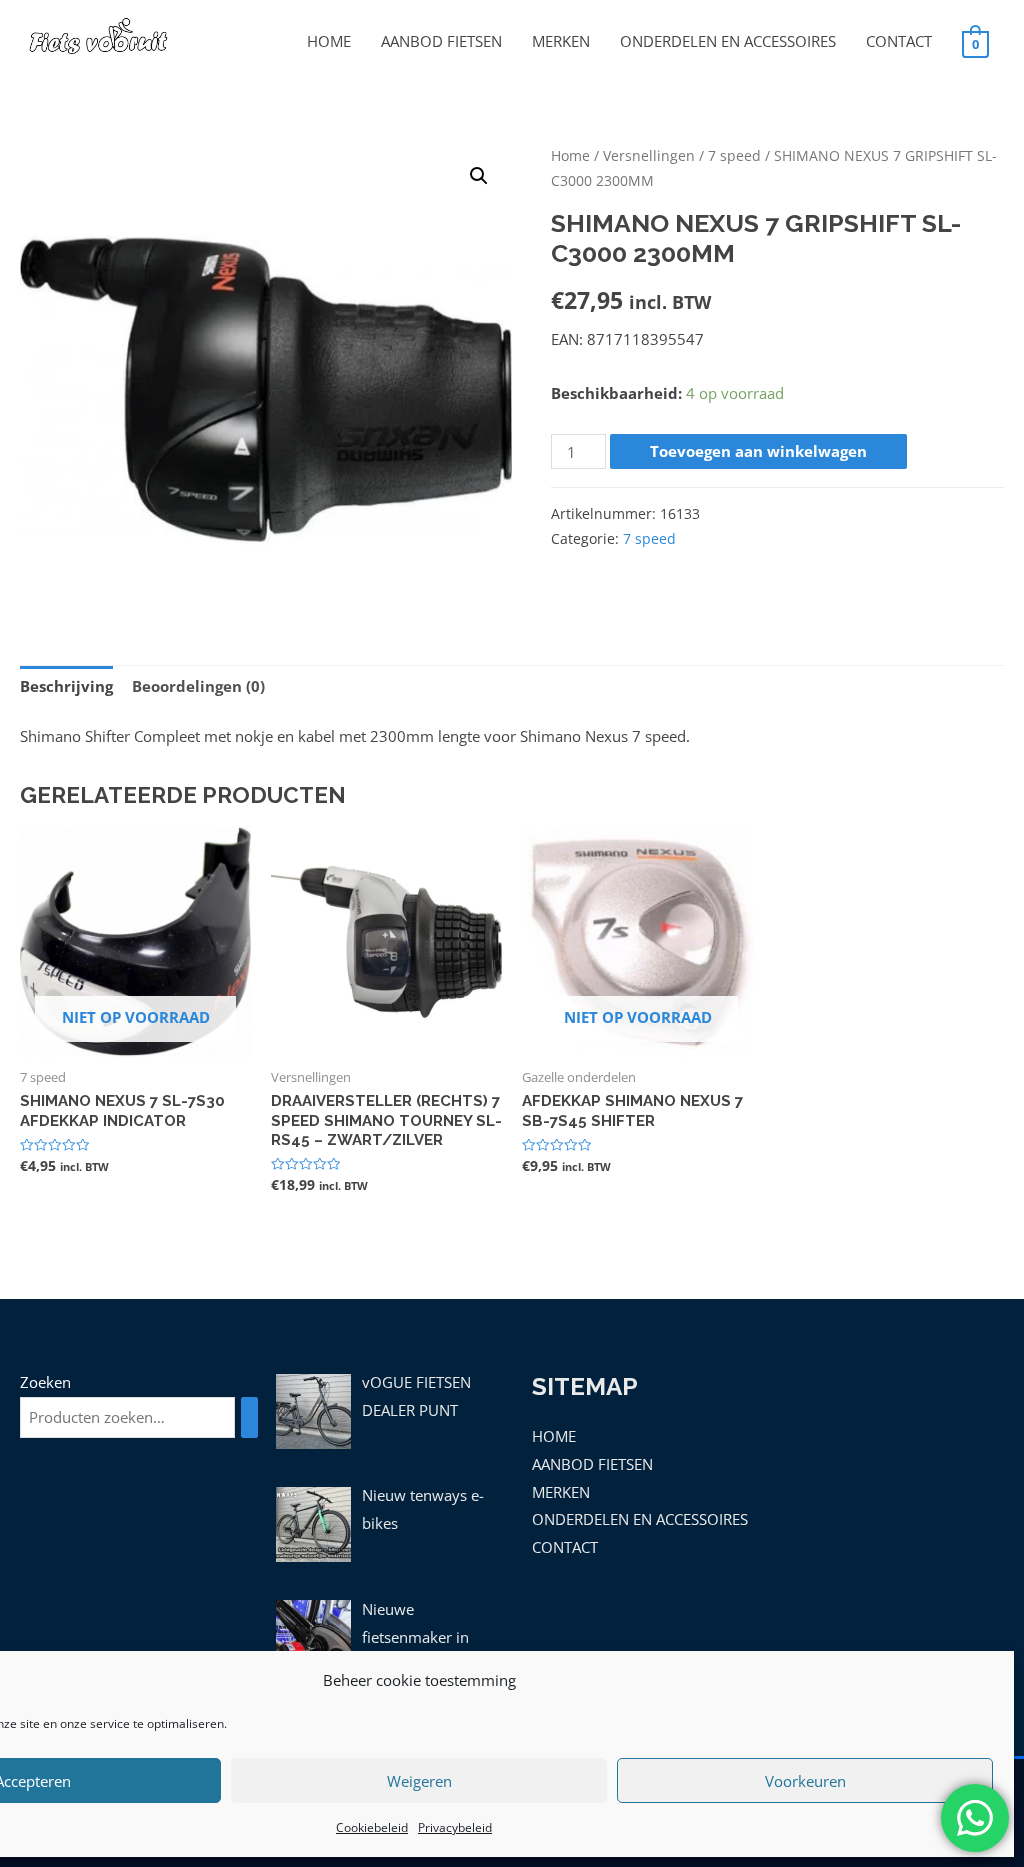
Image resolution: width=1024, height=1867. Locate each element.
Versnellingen (649, 155)
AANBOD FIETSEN (441, 41)
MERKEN (561, 41)
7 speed (734, 155)
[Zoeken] (249, 1417)
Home (570, 155)
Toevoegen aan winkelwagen (758, 451)
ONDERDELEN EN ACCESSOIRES (728, 41)
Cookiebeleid (372, 1827)
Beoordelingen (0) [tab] (198, 686)
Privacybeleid (455, 1827)
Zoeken (45, 1382)
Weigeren (419, 1781)
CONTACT (899, 41)
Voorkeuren (805, 1781)
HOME (329, 41)
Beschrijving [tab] (66, 686)
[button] (479, 176)
